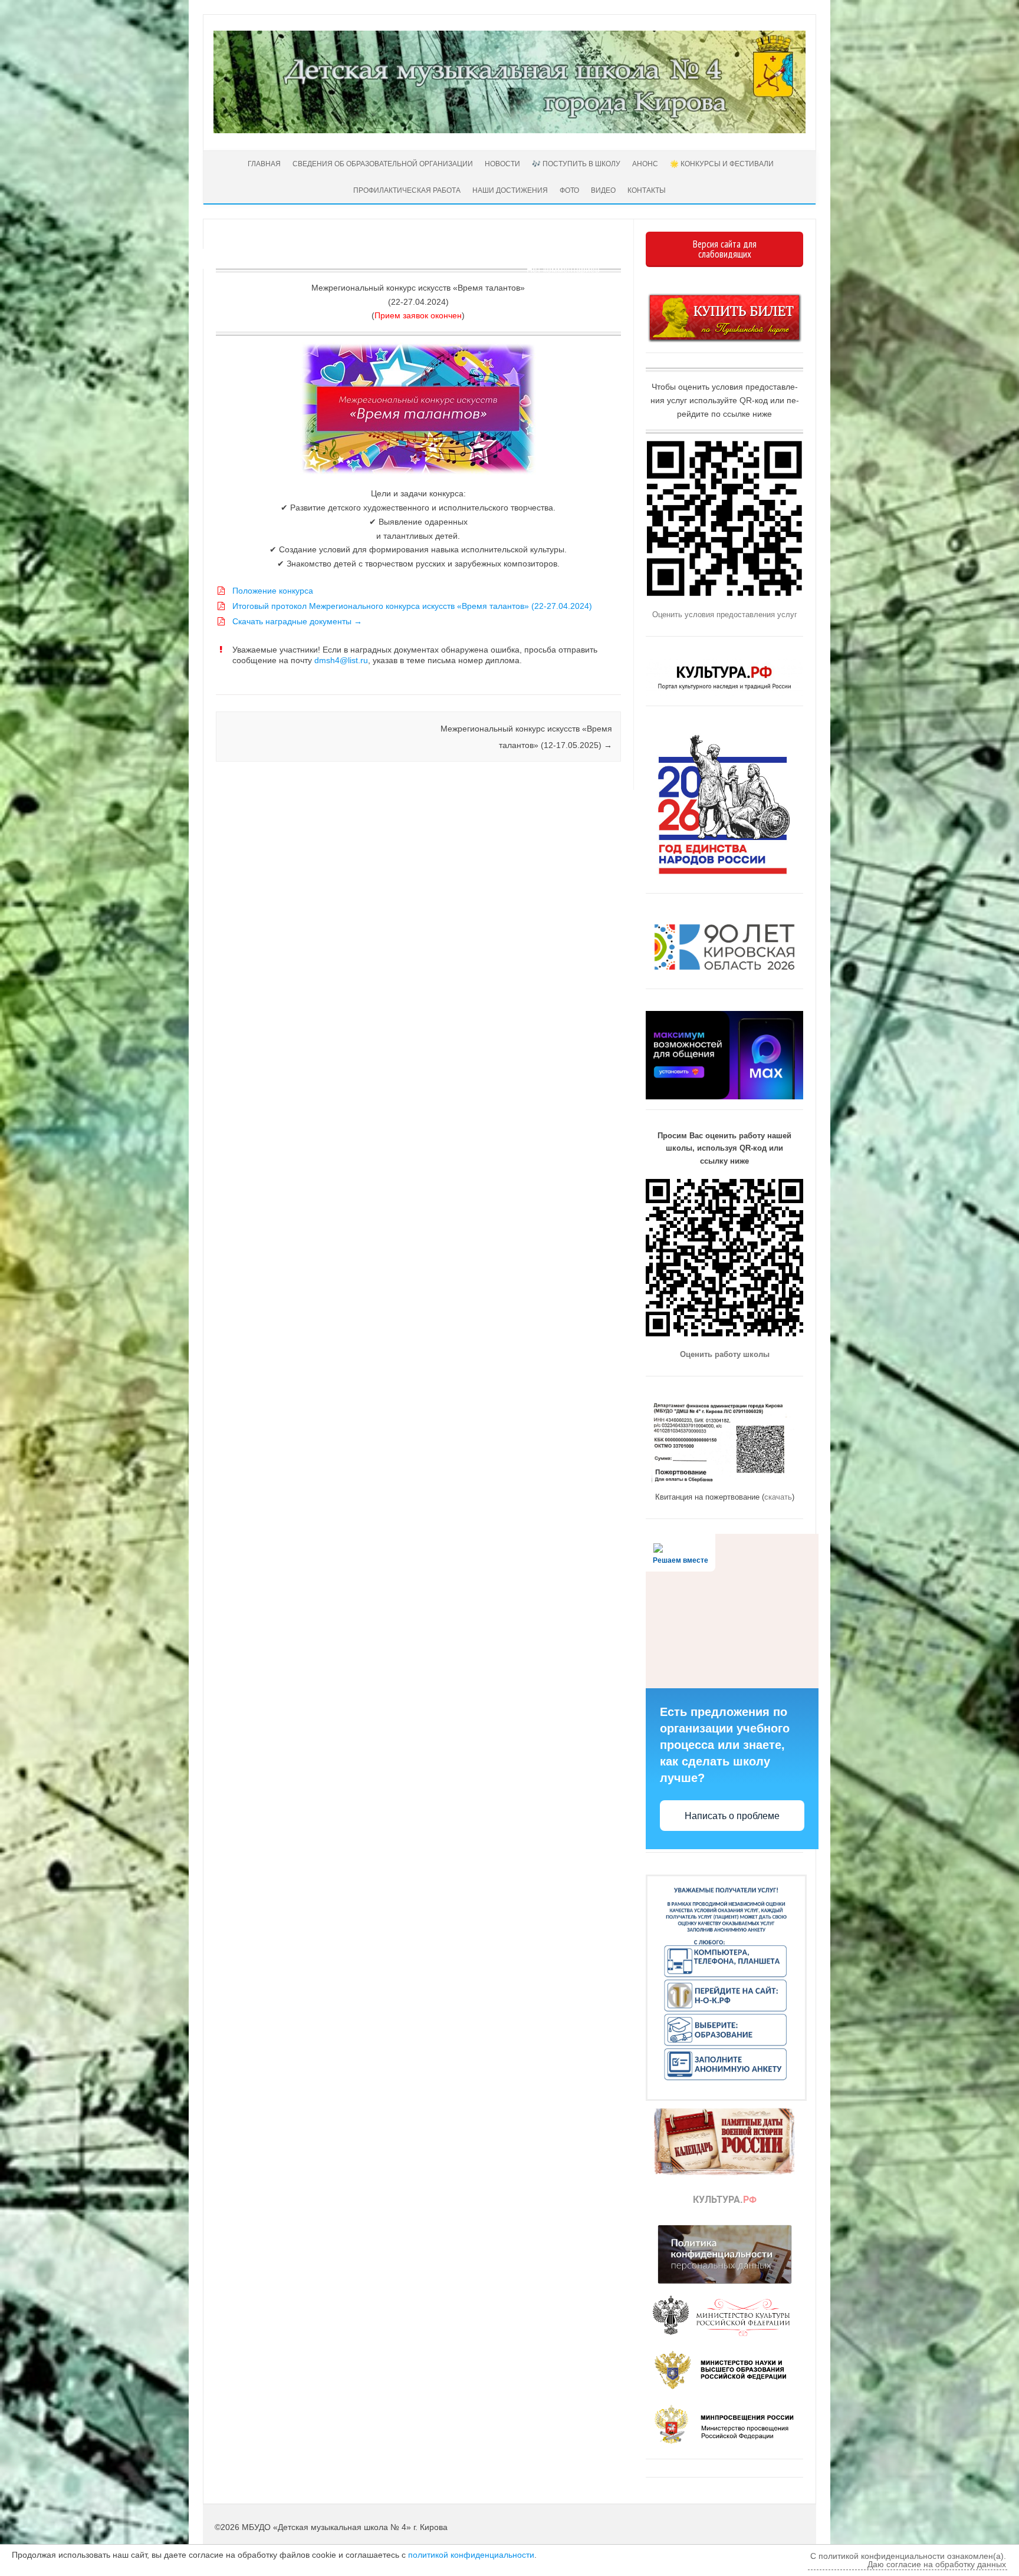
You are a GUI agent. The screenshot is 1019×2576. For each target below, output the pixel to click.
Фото (569, 190)
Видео (603, 190)
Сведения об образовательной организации (383, 164)
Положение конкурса (273, 591)
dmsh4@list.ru (341, 660)
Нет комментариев (563, 269)
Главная (263, 164)
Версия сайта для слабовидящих (725, 249)
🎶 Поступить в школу (576, 164)
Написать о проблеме (732, 1816)
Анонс (645, 164)
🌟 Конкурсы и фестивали (722, 164)
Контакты (647, 190)
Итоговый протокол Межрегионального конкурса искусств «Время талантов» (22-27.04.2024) (412, 606)
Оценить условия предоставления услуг (725, 615)
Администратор (260, 255)
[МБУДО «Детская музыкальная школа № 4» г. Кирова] (509, 130)
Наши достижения (510, 190)
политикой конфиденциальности (471, 2555)
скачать (778, 1497)
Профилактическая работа (407, 190)
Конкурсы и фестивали (217, 680)
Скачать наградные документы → (297, 621)
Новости (502, 164)
